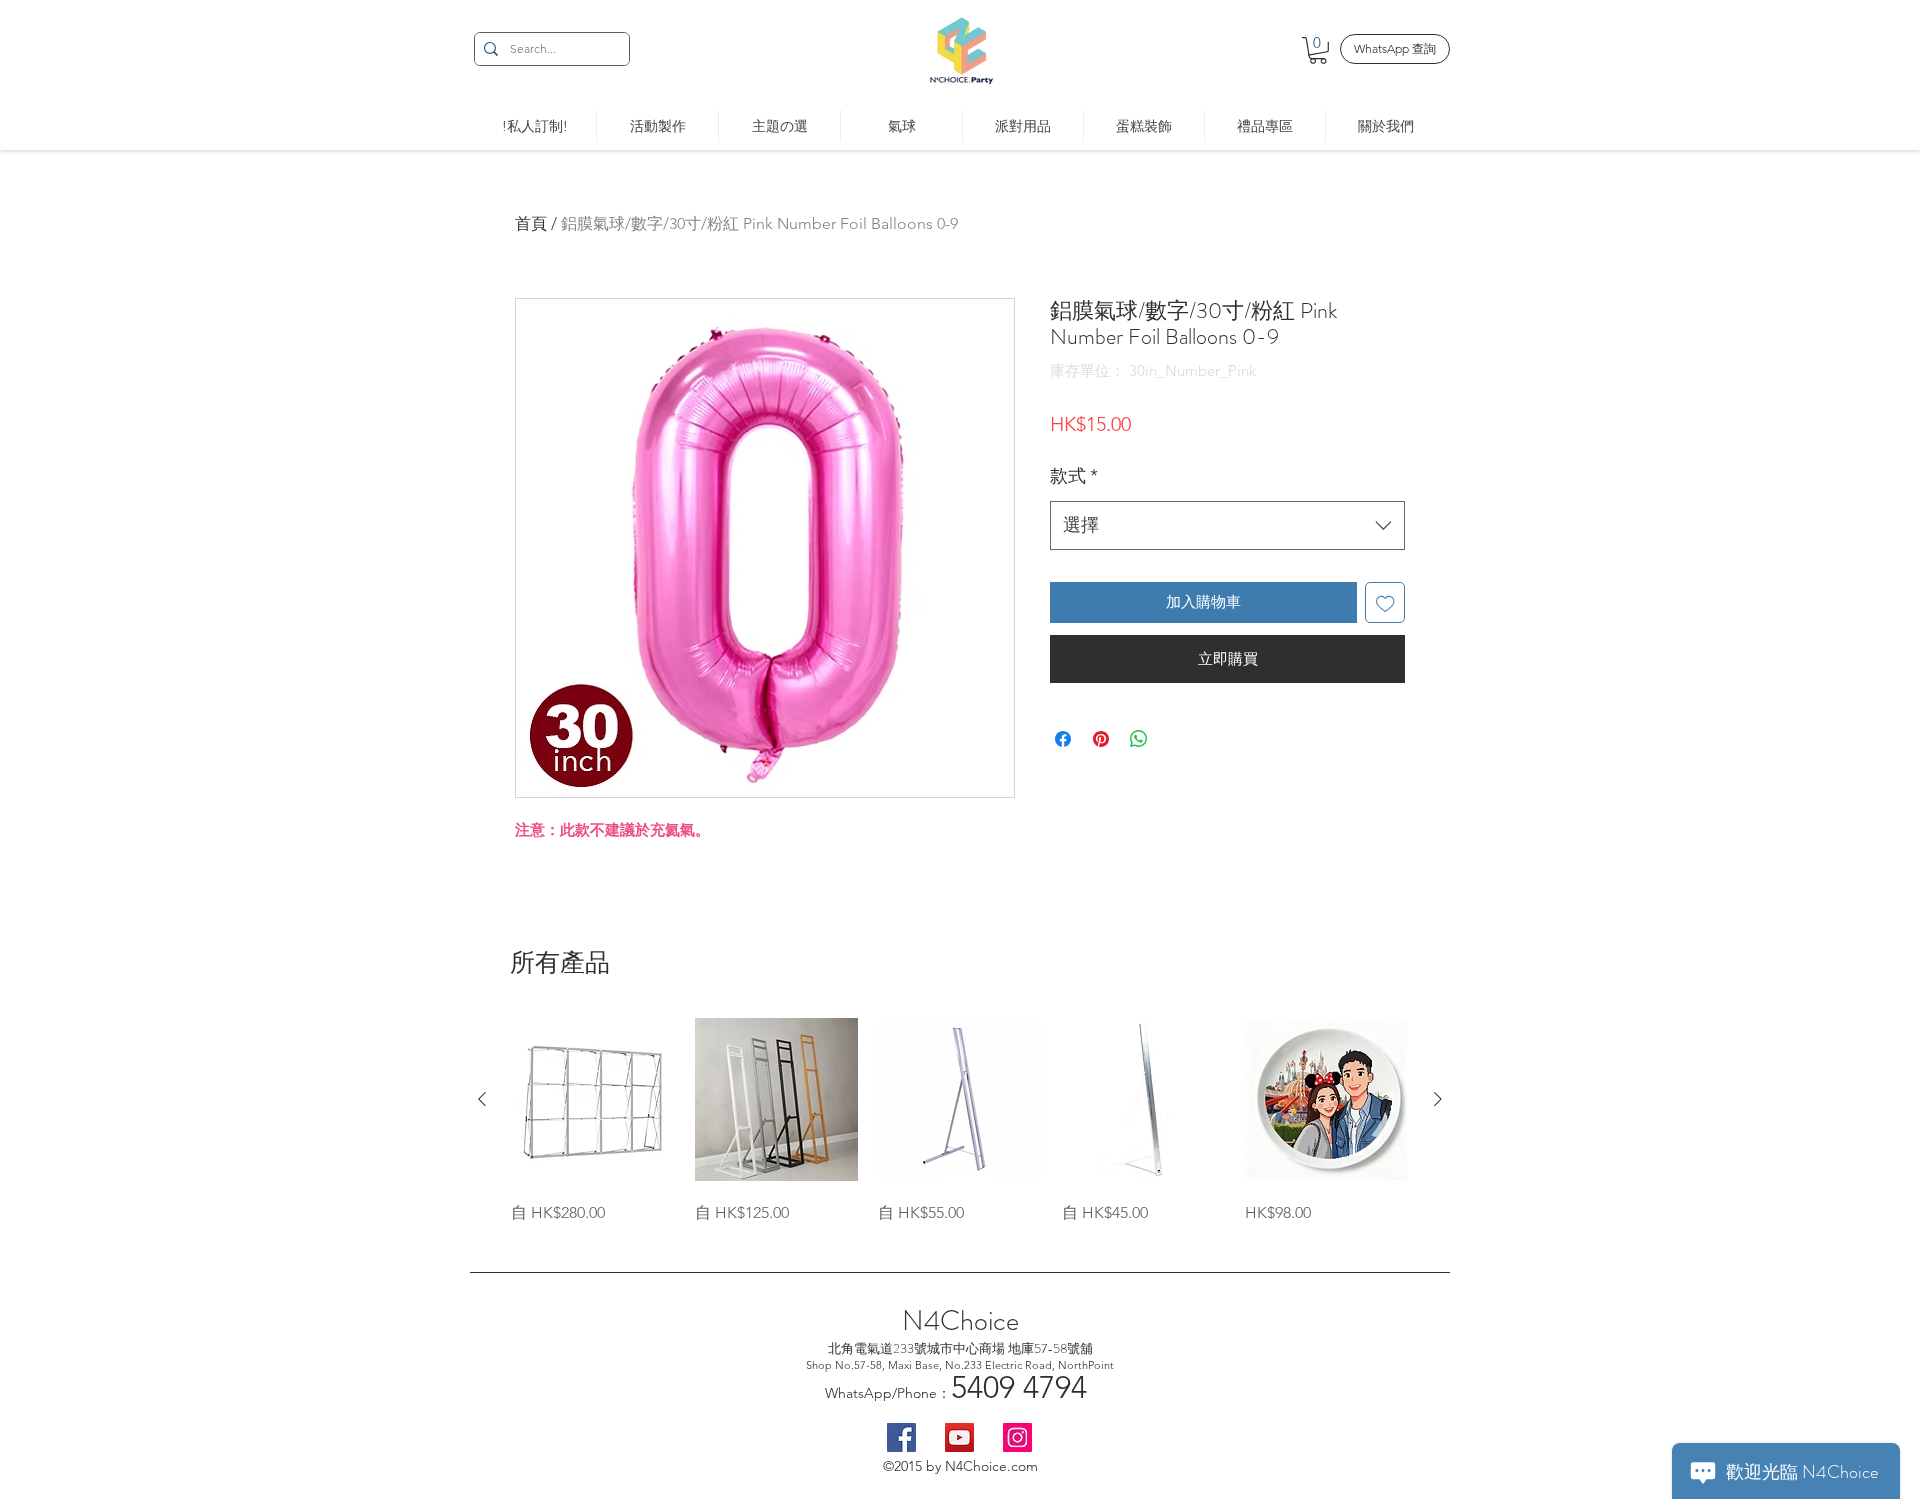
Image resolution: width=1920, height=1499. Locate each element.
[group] (960, 1122)
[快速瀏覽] (593, 1100)
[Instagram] (1017, 1437)
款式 (1074, 476)
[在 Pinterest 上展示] (1101, 739)
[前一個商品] (482, 1099)
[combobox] (1227, 526)
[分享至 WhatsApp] (1139, 739)
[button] (1318, 50)
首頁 (531, 223)
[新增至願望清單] (1385, 602)
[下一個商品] (1438, 1099)
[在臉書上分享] (1063, 739)
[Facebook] (901, 1437)
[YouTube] (959, 1437)
